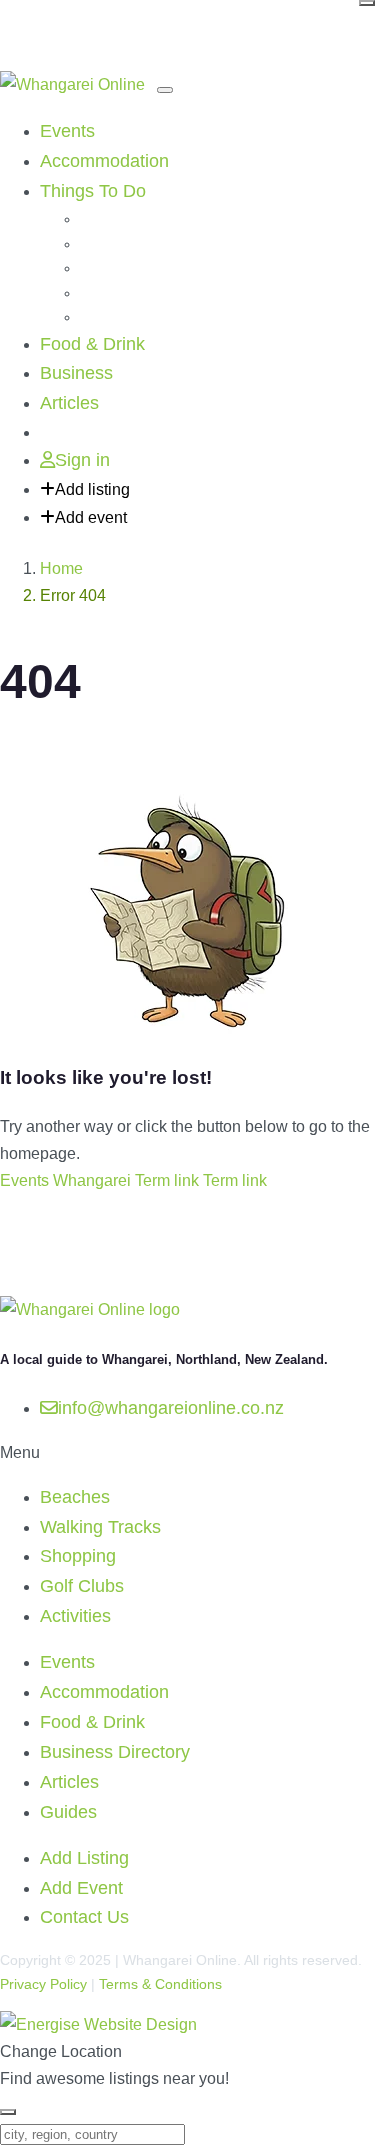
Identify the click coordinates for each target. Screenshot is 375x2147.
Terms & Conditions (160, 1984)
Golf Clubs (113, 293)
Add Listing (84, 1858)
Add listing (92, 489)
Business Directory (115, 1752)
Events (67, 131)
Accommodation (104, 161)
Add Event (81, 1888)
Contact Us (84, 1917)
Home (61, 568)
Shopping (110, 268)
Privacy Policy (43, 1984)
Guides (68, 1812)
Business (76, 373)
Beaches (107, 219)
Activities (107, 317)
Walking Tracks (127, 244)
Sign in (82, 460)
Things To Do (93, 191)
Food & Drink (92, 344)
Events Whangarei (65, 1180)
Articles (69, 403)
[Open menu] (165, 90)
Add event (91, 517)
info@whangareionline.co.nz (171, 1408)
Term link (167, 1180)
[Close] (367, 3)
